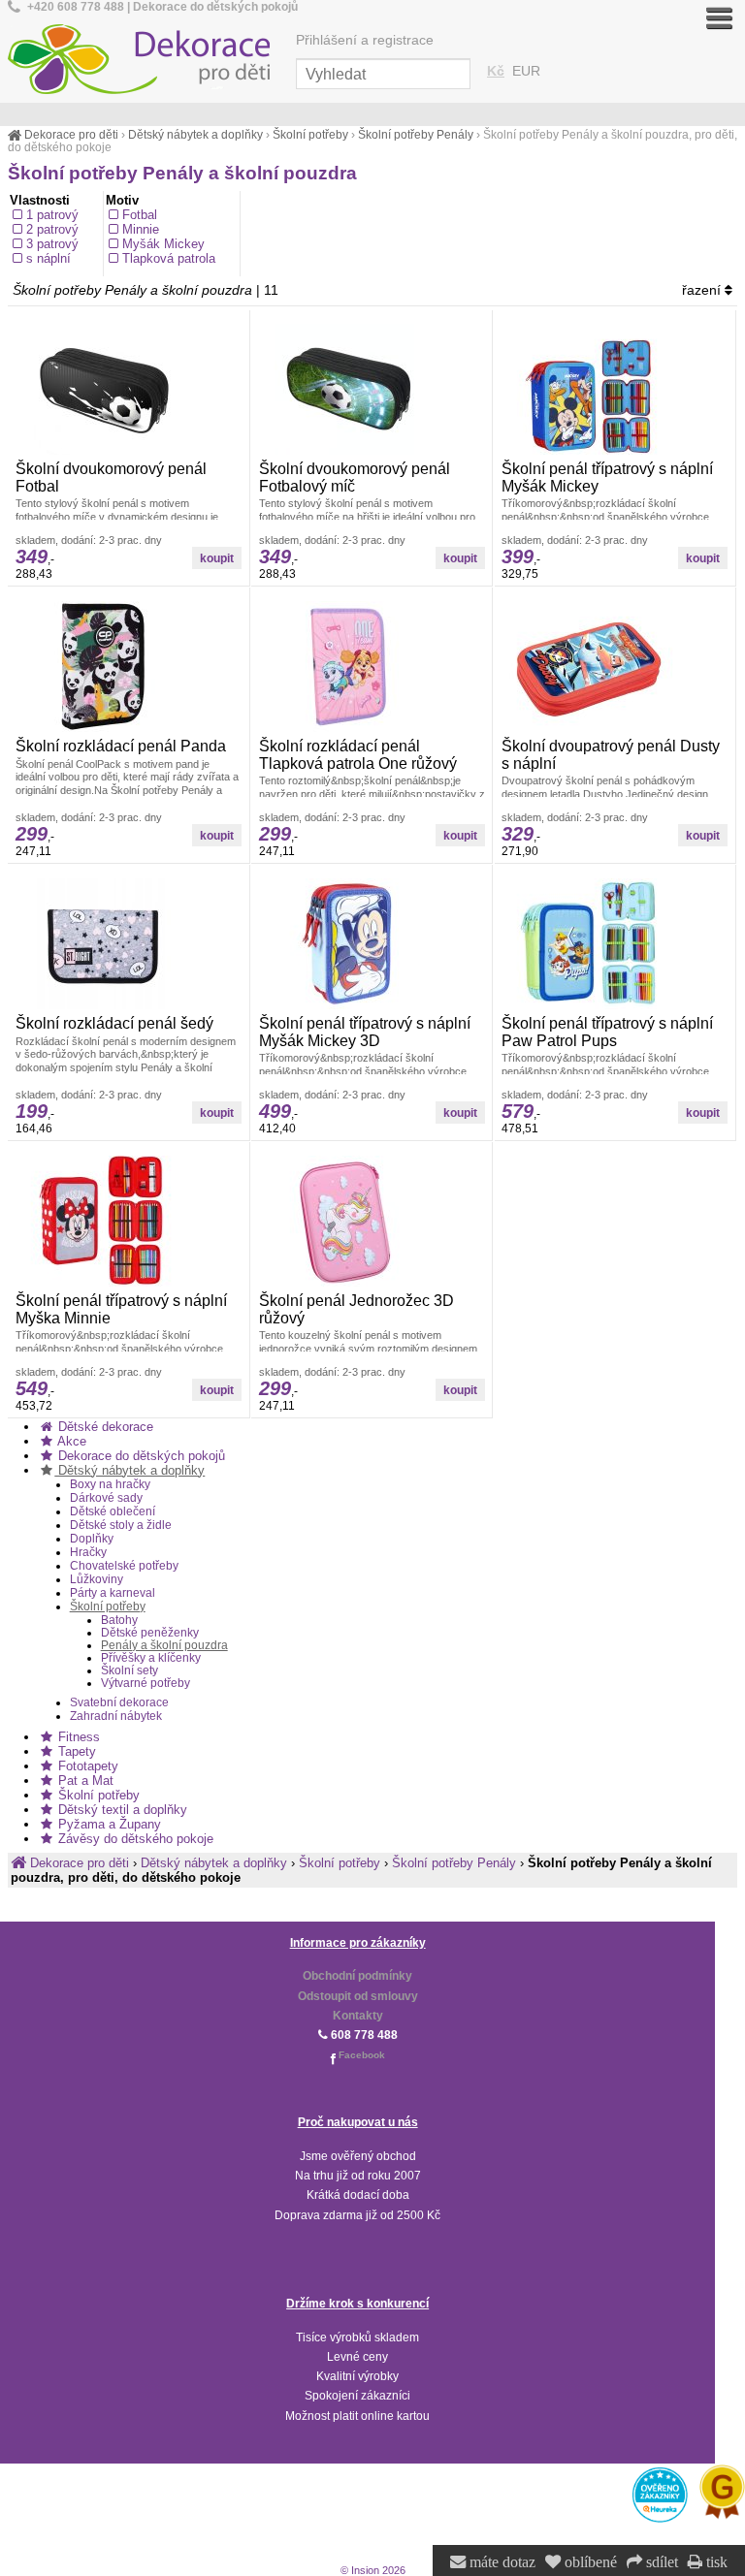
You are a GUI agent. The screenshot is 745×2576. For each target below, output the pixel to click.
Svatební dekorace (119, 1702)
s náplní (49, 258)
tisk (715, 2562)
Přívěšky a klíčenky (151, 1657)
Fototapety (86, 1766)
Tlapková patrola (169, 258)
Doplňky (92, 1539)
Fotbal (140, 215)
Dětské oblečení (113, 1511)
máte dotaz (501, 2562)
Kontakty (358, 2016)
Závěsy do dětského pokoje (134, 1839)
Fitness (77, 1737)
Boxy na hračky (110, 1484)
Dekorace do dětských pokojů (140, 1456)
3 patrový (52, 244)
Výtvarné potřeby (146, 1683)
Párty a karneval (113, 1593)
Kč (496, 71)
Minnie (141, 229)
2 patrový (52, 229)
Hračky (88, 1552)
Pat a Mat (84, 1781)
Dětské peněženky (150, 1632)
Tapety (75, 1751)
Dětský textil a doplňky (121, 1810)
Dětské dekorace (104, 1427)
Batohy (119, 1620)
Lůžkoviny (97, 1579)
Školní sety (130, 1670)
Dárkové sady (106, 1498)
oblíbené (589, 2562)
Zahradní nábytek (116, 1716)
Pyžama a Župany (108, 1824)
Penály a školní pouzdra (164, 1645)
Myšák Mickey (163, 244)
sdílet (660, 2562)
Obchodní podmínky (357, 1976)
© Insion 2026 (373, 2570)
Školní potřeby (108, 1606)
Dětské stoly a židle (121, 1525)
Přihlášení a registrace (365, 40)
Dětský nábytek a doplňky (130, 1470)
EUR (526, 71)
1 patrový (52, 215)
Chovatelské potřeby (124, 1566)
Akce (70, 1441)
